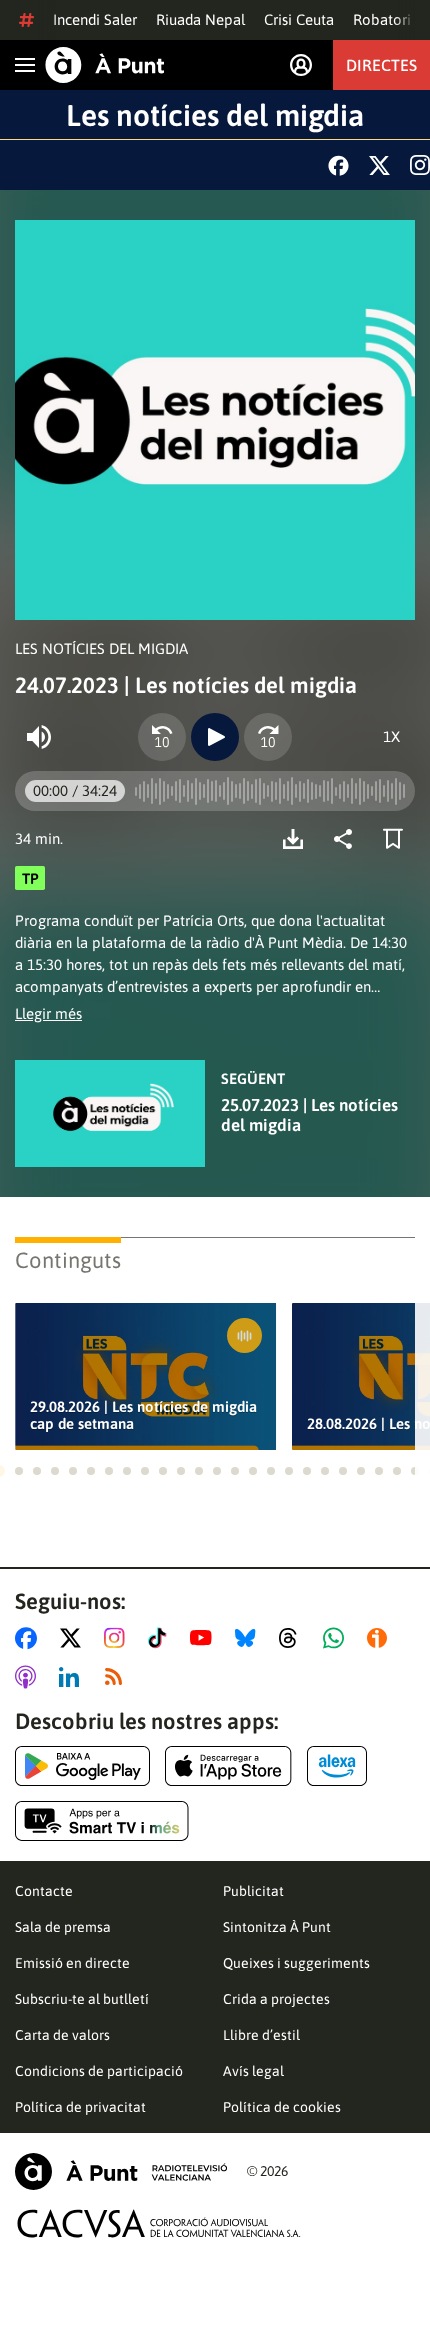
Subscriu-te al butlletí (82, 1999)
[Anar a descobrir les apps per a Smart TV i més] (102, 1821)
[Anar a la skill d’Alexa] (337, 1766)
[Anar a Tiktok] (161, 1638)
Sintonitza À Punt (277, 1927)
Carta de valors (62, 2035)
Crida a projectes (276, 1999)
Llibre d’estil (261, 2035)
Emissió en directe (72, 1963)
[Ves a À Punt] (105, 65)
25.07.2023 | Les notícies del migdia (309, 1115)
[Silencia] (39, 737)
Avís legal (253, 2071)
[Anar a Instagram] (118, 1638)
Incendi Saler (95, 19)
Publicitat (253, 1891)
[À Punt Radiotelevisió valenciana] (121, 2171)
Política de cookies (282, 2107)
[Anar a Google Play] (82, 1766)
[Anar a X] (74, 1638)
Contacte (44, 1891)
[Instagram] (420, 165)
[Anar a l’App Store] (228, 1766)
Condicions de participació (99, 2071)
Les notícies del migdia (215, 115)
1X (391, 736)
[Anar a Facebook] (30, 1638)
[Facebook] (338, 165)
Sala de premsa (63, 1927)
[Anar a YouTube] (205, 1638)
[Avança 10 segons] (268, 737)
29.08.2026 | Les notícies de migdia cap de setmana (143, 1415)
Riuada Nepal (200, 19)
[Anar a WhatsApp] (337, 1638)
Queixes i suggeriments (296, 1963)
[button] (19, 1471)
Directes (381, 65)
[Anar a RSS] (118, 1677)
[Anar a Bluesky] (249, 1638)
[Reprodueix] (215, 737)
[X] (379, 165)
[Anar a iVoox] (381, 1638)
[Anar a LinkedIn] (73, 1677)
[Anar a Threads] (293, 1638)
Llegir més (48, 1013)
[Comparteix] (348, 839)
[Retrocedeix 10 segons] (162, 737)
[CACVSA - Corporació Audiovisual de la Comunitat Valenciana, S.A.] (159, 2223)
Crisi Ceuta (299, 19)
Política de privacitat (80, 2107)
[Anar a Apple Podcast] (29, 1677)
